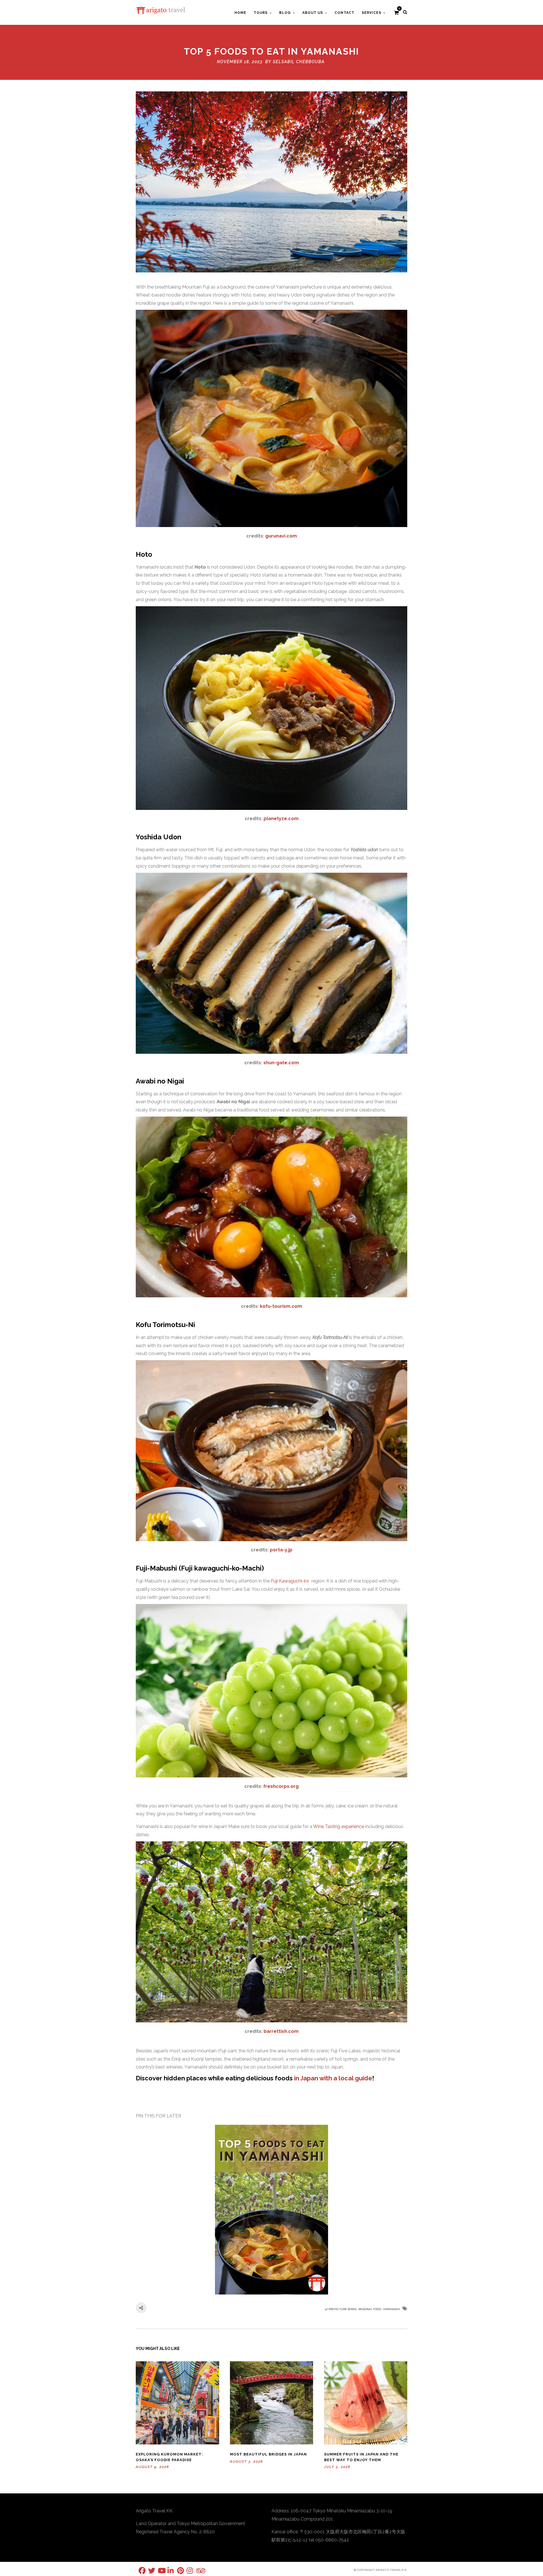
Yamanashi (391, 2309)
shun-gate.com (281, 1063)
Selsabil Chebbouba (299, 62)
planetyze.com (281, 819)
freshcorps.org (281, 1786)
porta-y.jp (281, 1550)
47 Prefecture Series (341, 2309)
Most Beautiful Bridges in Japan (268, 2454)
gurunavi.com (281, 536)
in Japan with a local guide (333, 2078)
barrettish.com (281, 2031)
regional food (370, 2309)
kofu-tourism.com (281, 1306)
